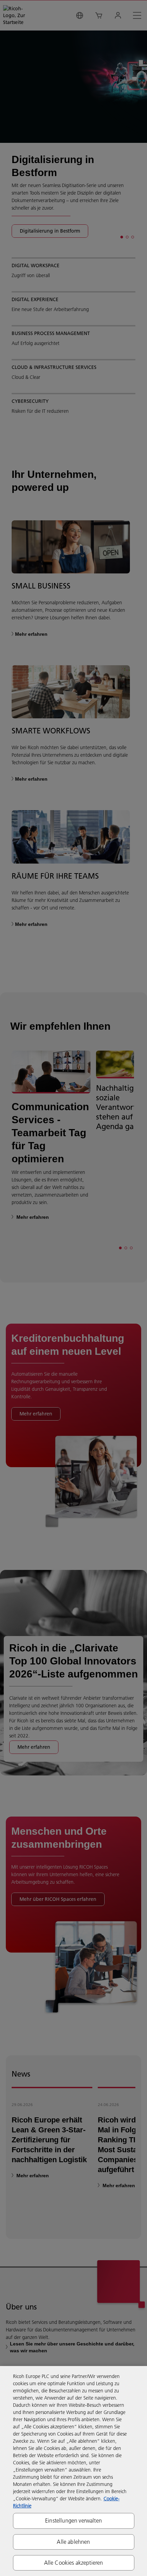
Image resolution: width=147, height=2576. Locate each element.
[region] (73, 2471)
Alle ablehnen (73, 2542)
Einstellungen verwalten (73, 2521)
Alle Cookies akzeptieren (74, 2563)
